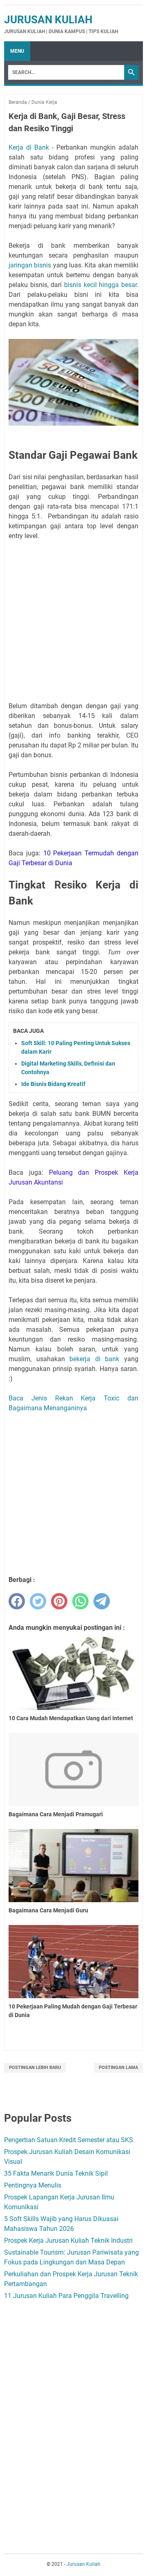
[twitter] (38, 1601)
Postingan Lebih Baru (35, 2068)
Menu (17, 51)
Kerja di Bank (29, 147)
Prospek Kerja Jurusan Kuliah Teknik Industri (68, 2241)
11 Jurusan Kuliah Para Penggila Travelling (66, 2296)
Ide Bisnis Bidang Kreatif (53, 1084)
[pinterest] (59, 1601)
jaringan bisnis (30, 265)
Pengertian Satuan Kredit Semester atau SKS (69, 2140)
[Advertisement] (73, 621)
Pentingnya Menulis (33, 2185)
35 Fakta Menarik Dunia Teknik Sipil (56, 2173)
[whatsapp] (80, 1601)
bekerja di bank (94, 1359)
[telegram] (102, 1601)
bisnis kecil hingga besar (100, 285)
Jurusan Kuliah (48, 20)
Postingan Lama (118, 2068)
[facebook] (17, 1601)
